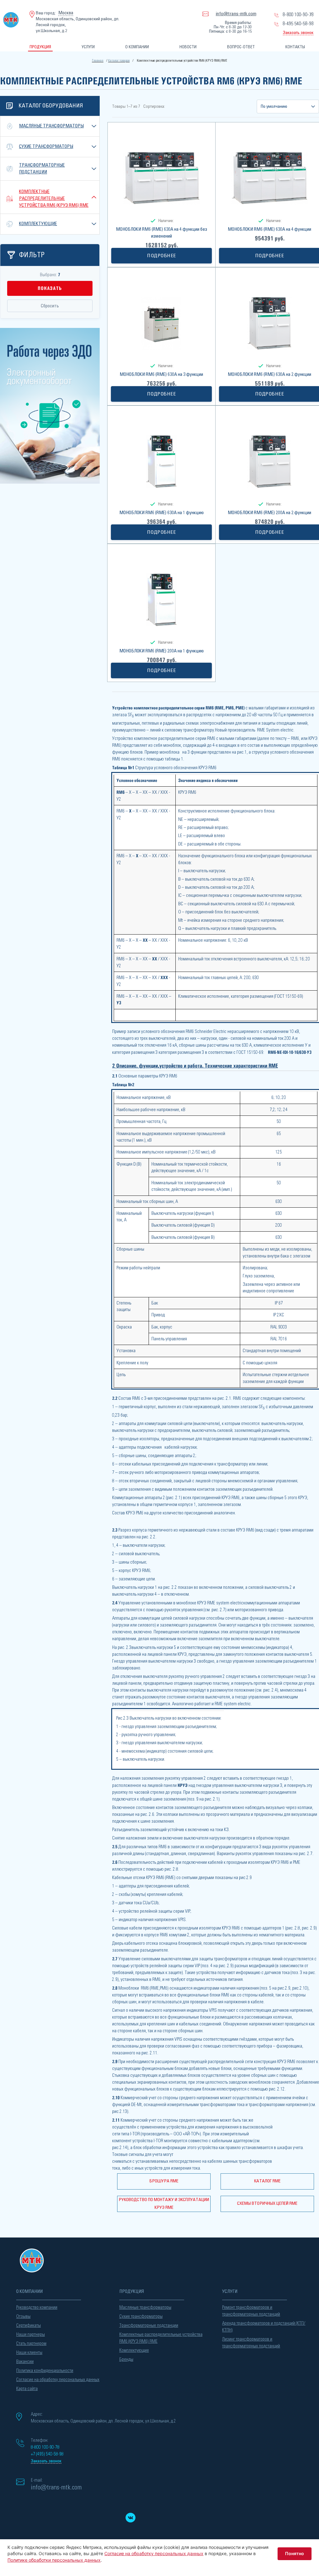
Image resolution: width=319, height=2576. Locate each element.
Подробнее (162, 256)
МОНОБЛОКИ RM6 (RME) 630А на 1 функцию (162, 513)
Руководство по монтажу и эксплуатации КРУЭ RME (164, 2204)
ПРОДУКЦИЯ (40, 47)
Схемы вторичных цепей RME (267, 2204)
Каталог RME (267, 2181)
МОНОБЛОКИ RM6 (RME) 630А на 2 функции (269, 374)
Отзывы (23, 2316)
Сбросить (50, 306)
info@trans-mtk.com (236, 14)
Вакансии (25, 2362)
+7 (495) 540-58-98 (47, 2454)
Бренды (126, 2359)
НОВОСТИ (188, 47)
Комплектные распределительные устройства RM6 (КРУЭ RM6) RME (54, 199)
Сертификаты (29, 2325)
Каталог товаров (119, 61)
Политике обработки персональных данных (54, 2560)
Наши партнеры (31, 2334)
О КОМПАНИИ (137, 47)
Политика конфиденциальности (45, 2371)
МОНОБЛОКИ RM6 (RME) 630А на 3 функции (161, 374)
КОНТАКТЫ (295, 47)
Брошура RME (164, 2181)
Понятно (295, 2553)
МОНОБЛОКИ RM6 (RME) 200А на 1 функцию (162, 651)
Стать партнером (31, 2344)
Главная (98, 61)
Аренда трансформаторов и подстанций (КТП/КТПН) (264, 2327)
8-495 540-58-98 (298, 24)
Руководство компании (37, 2307)
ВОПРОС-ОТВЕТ (241, 47)
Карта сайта (27, 2389)
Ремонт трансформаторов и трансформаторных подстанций (251, 2311)
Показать (50, 288)
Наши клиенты (29, 2353)
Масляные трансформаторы (51, 126)
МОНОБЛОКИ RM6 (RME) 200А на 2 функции (269, 513)
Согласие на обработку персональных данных (58, 2380)
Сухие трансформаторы (46, 147)
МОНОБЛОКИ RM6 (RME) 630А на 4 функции (269, 229)
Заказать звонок (298, 33)
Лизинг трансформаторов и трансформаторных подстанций (251, 2343)
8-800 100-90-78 (298, 15)
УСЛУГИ (88, 47)
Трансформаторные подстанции (149, 2325)
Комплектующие (38, 224)
